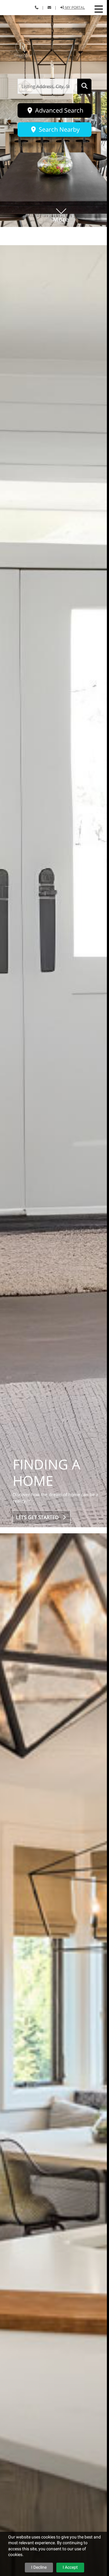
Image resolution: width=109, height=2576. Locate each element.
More (61, 210)
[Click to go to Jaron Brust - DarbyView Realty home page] (23, 48)
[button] (99, 9)
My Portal (74, 7)
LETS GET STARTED (39, 1517)
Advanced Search (58, 110)
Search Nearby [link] (58, 129)
